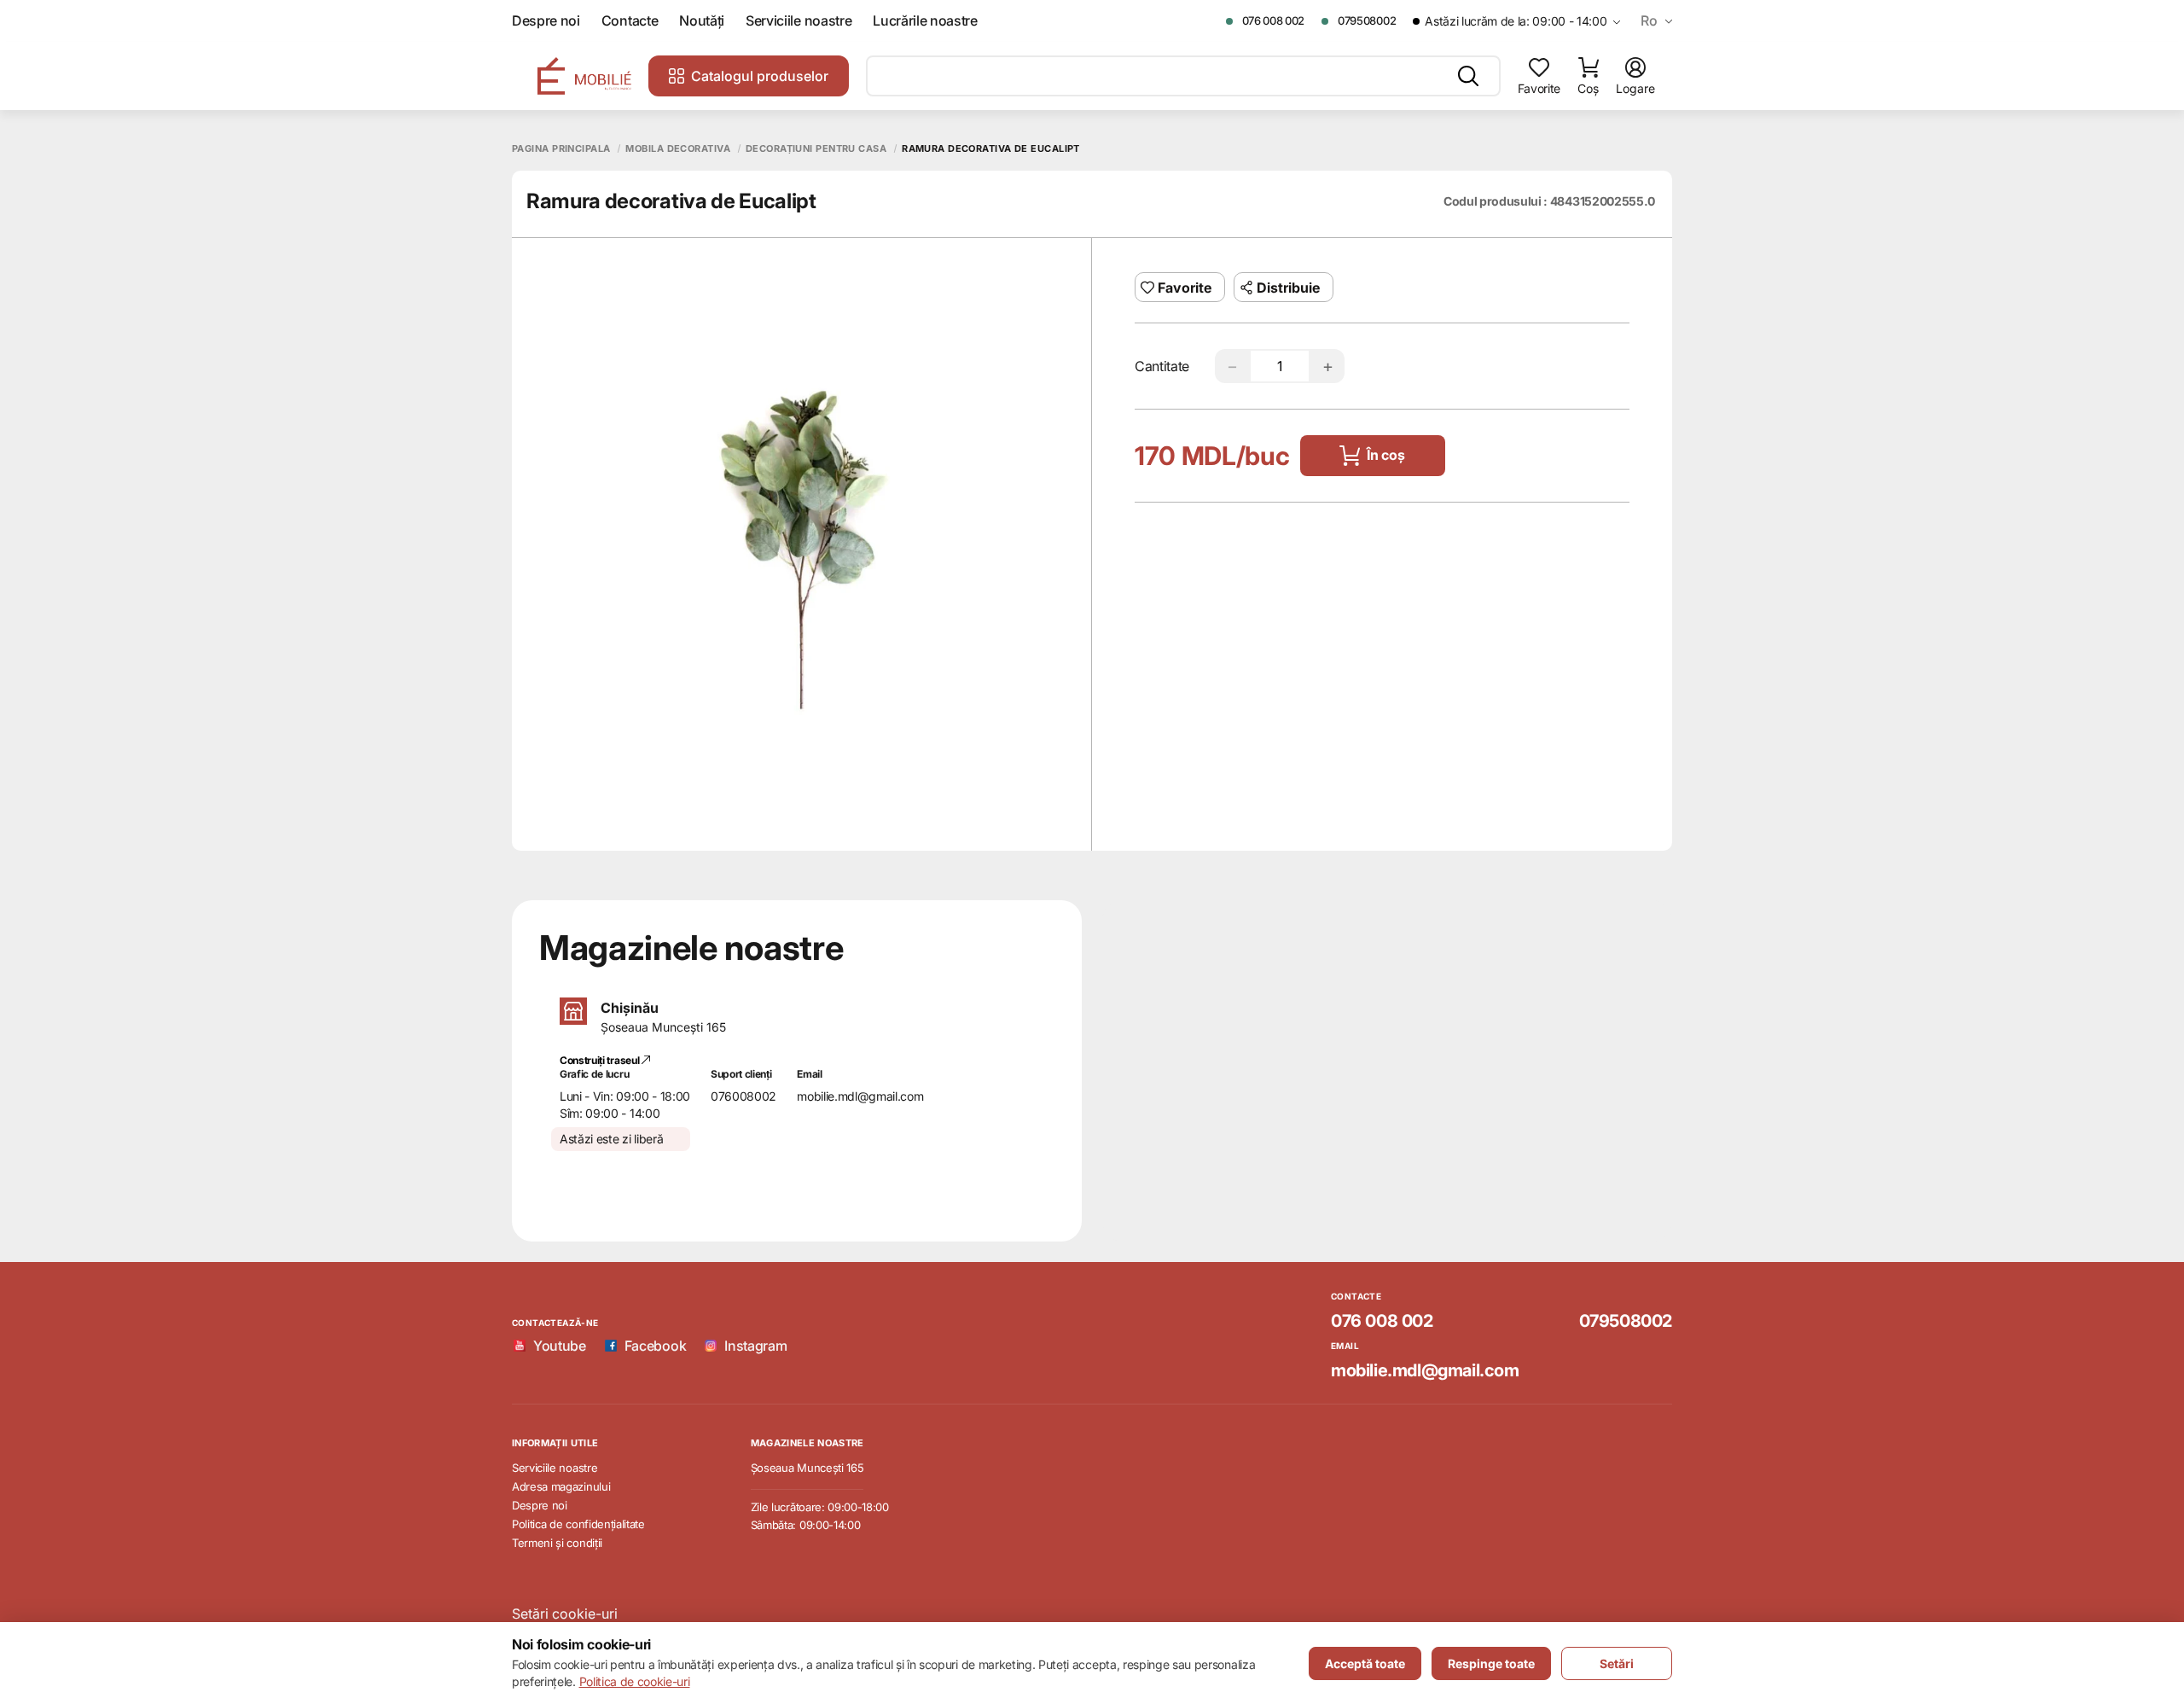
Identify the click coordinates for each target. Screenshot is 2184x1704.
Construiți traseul (601, 1060)
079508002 (1367, 20)
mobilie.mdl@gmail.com (860, 1096)
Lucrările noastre (925, 21)
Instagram (755, 1346)
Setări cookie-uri (565, 1614)
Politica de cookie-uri (635, 1681)
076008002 (743, 1096)
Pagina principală (561, 149)
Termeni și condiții (557, 1543)
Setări (1617, 1663)
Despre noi (546, 21)
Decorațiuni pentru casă (816, 149)
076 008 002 (1273, 20)
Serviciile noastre (799, 21)
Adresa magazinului (561, 1486)
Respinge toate (1491, 1663)
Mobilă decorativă (677, 149)
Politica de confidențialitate (578, 1524)
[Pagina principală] (584, 76)
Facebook (655, 1346)
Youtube (560, 1346)
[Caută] (1468, 76)
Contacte (630, 21)
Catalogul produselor (760, 76)
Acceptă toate (1365, 1663)
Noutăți (702, 21)
